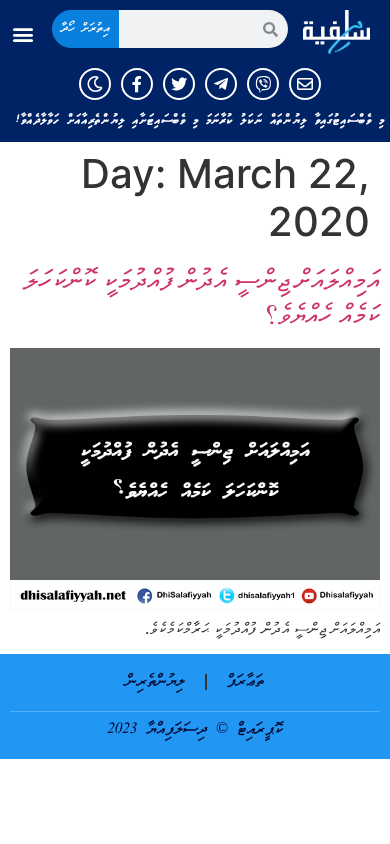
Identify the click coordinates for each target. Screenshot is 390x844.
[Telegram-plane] (221, 84)
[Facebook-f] (137, 84)
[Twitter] (179, 84)
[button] (23, 34)
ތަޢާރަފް (245, 682)
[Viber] (263, 84)
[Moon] (95, 84)
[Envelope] (305, 84)
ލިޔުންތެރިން (155, 682)
